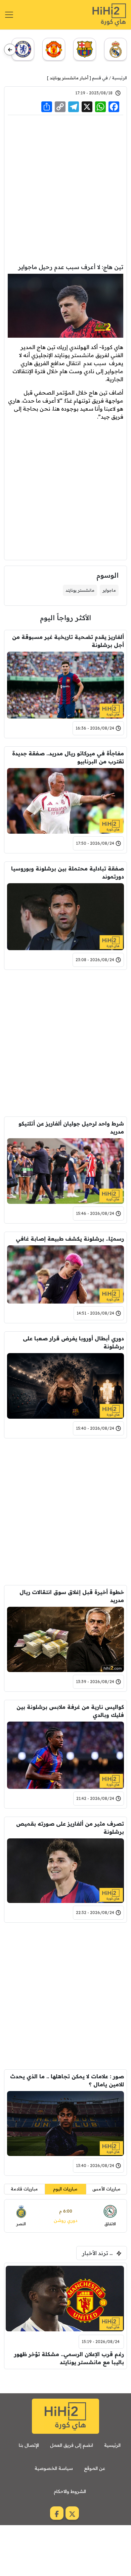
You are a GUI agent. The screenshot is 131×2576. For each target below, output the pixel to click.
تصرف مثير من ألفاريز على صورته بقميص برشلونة (70, 1828)
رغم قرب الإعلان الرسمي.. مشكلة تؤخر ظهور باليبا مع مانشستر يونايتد (69, 2358)
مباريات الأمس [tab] (106, 2189)
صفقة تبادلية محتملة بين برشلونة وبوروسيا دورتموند (68, 872)
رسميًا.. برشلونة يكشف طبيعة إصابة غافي (70, 1239)
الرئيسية (120, 78)
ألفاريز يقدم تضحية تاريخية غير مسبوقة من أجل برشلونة (68, 641)
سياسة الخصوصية (54, 2468)
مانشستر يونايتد (80, 590)
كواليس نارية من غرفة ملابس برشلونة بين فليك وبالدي (70, 1711)
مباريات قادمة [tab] (24, 2189)
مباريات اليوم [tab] (65, 2189)
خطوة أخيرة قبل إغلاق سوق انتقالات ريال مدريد (72, 1596)
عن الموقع (95, 2468)
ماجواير (109, 590)
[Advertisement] (65, 188)
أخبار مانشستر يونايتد (69, 78)
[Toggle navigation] (9, 15)
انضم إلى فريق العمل (72, 2445)
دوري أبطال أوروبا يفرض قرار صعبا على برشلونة (73, 1342)
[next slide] (10, 50)
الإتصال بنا (29, 2445)
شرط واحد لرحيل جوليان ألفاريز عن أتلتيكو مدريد (71, 1128)
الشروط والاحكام (70, 2491)
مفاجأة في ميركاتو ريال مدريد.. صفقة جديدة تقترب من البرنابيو (68, 757)
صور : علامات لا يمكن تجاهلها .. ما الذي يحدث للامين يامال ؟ (67, 2080)
